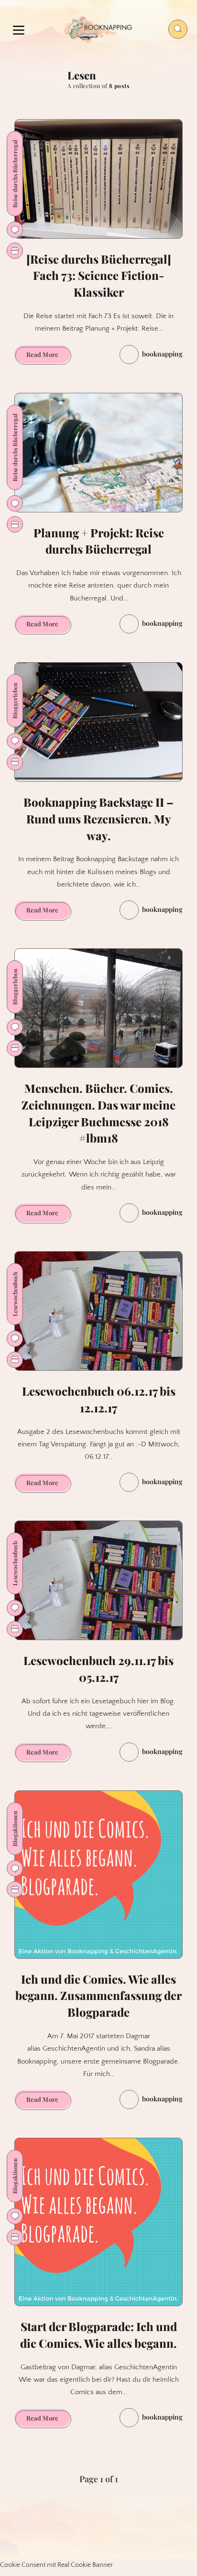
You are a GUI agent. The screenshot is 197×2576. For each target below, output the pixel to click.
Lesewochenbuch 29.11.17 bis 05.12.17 (98, 1669)
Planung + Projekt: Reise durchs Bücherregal (99, 541)
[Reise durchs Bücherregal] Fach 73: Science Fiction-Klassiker (99, 276)
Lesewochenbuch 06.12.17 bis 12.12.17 (99, 1399)
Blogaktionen (15, 1829)
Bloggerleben (15, 701)
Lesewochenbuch (15, 1294)
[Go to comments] (15, 230)
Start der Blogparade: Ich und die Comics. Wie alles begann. (98, 2335)
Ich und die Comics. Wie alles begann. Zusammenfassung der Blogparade (98, 1996)
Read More (48, 356)
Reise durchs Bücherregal (15, 174)
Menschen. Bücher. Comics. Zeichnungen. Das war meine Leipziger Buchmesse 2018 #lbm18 (98, 1113)
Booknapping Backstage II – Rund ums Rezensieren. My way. (98, 819)
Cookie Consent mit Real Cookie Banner (56, 2565)
